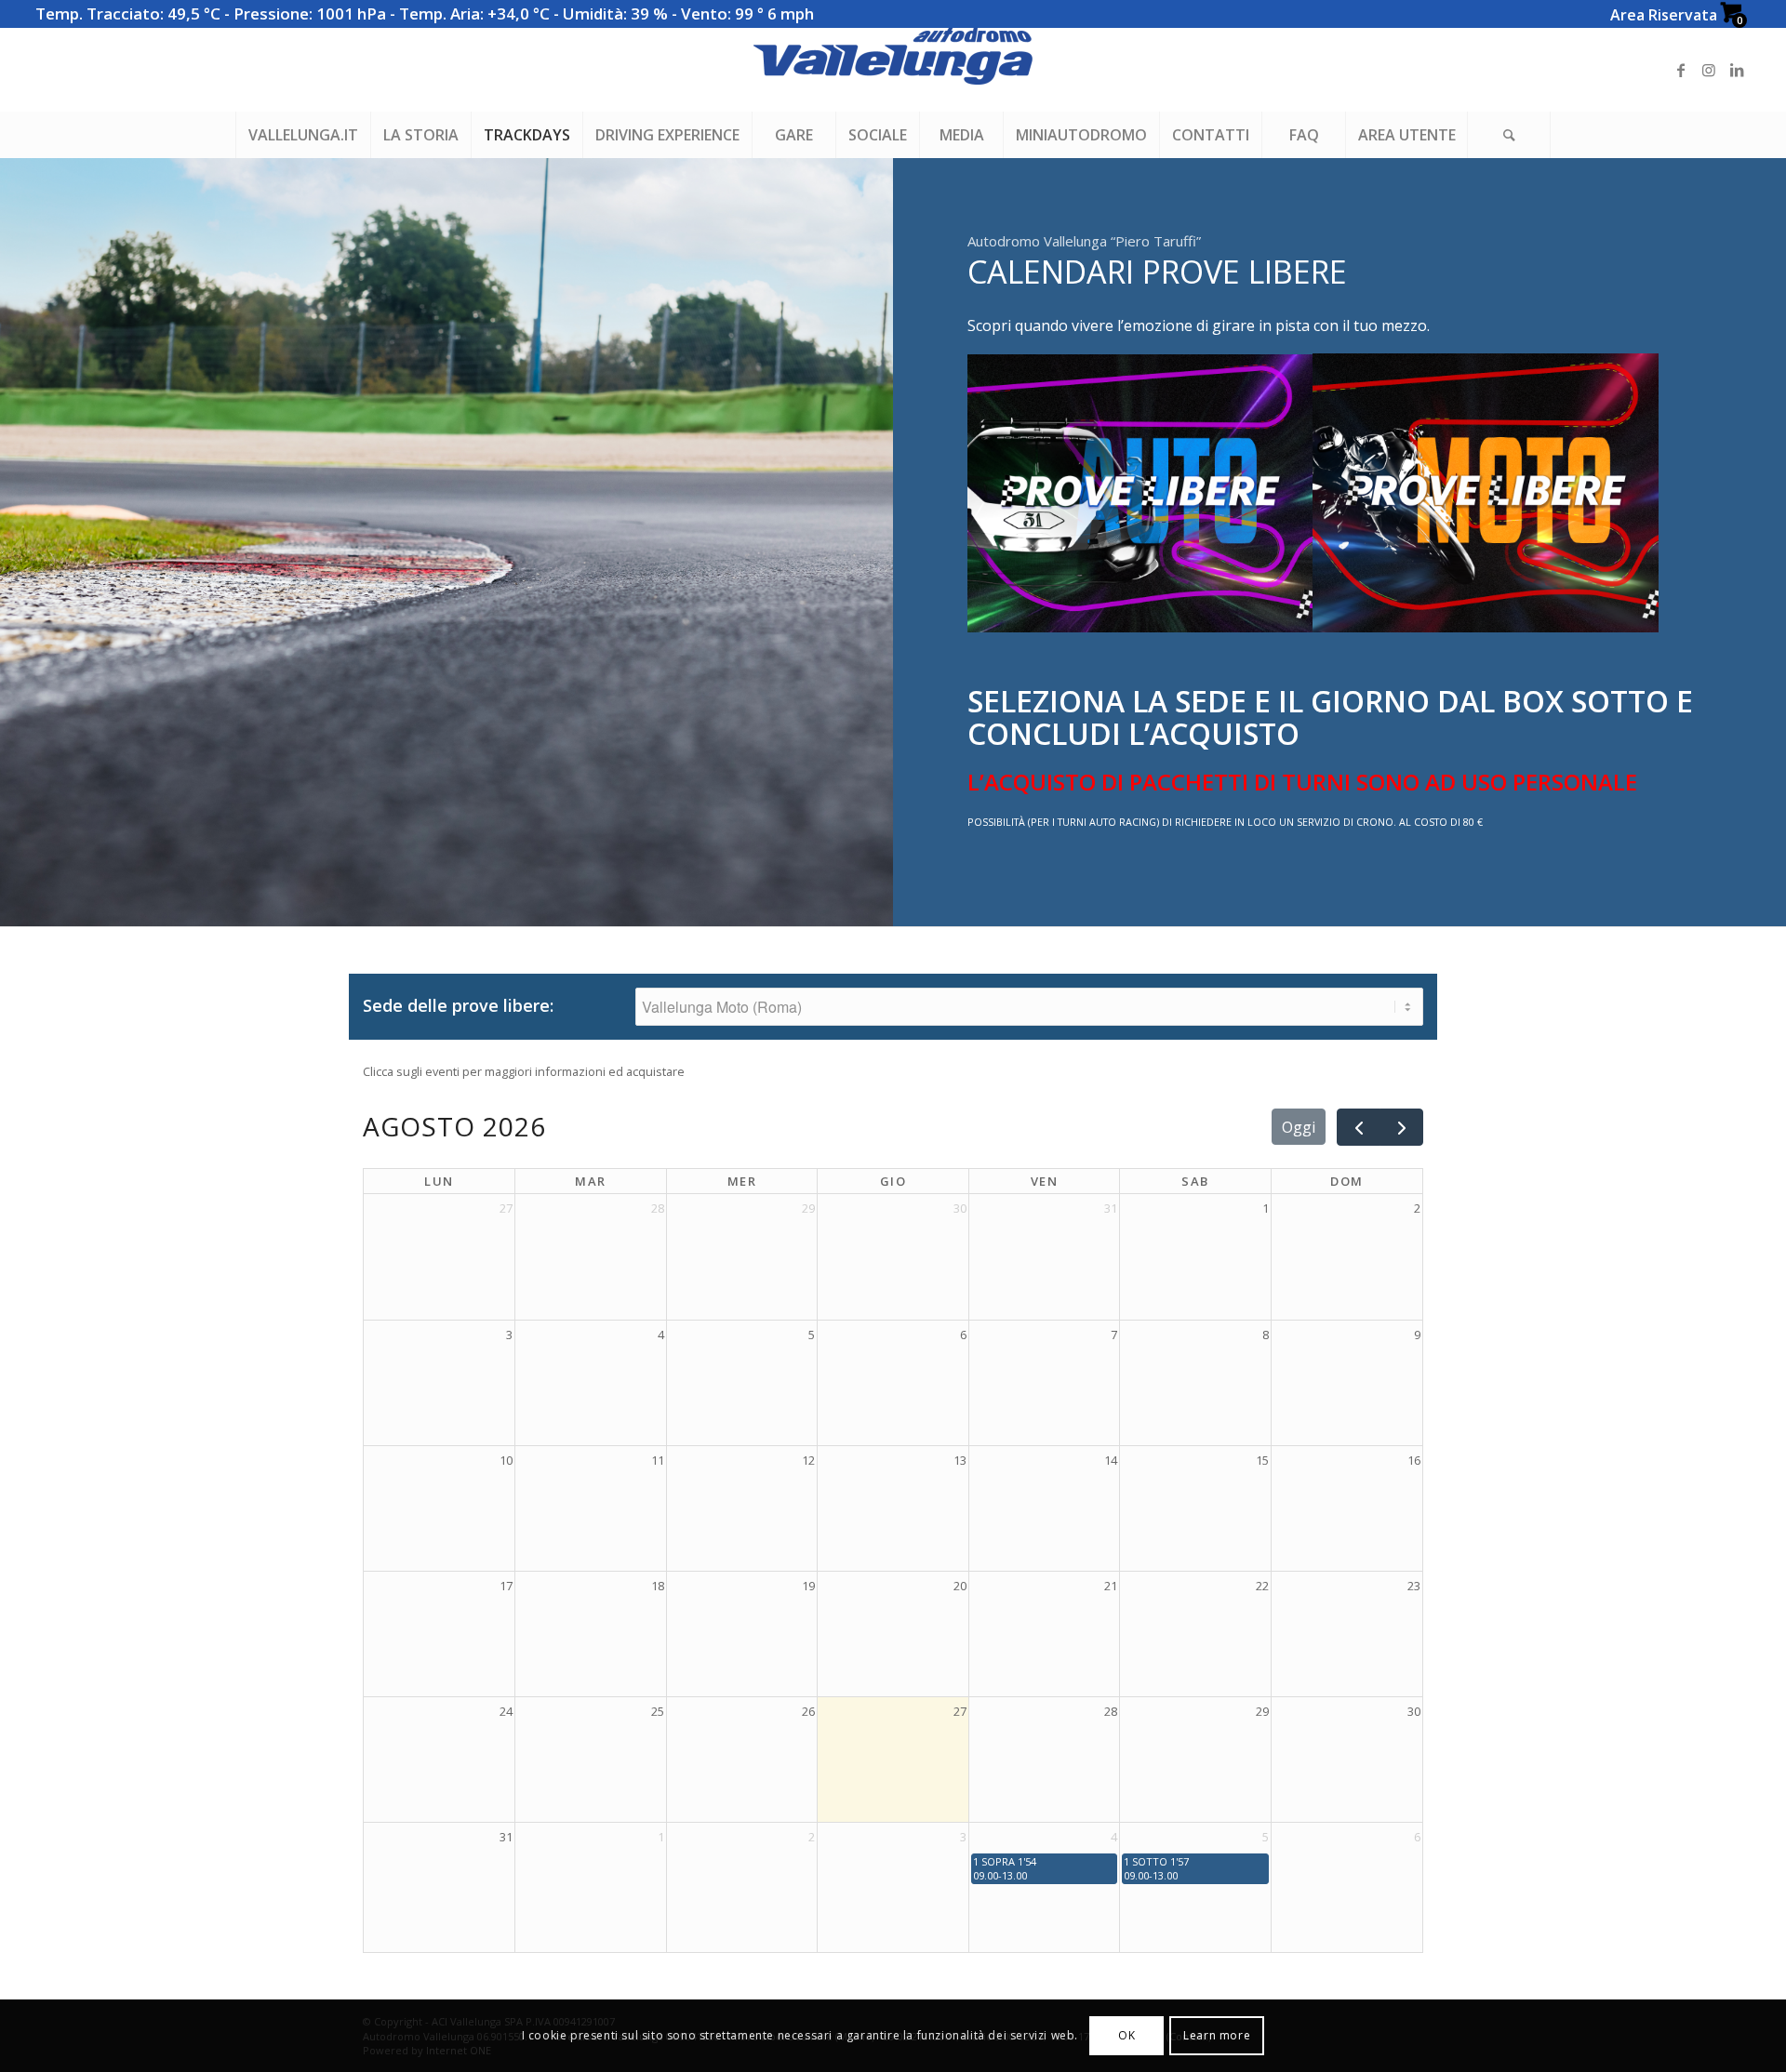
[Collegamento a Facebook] (1681, 70)
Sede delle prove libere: (458, 1006)
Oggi (1299, 1127)
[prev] (1359, 1128)
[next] (1401, 1128)
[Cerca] (1509, 135)
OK (1126, 2035)
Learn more (1217, 2035)
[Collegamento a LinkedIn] (1737, 70)
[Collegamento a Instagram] (1709, 70)
